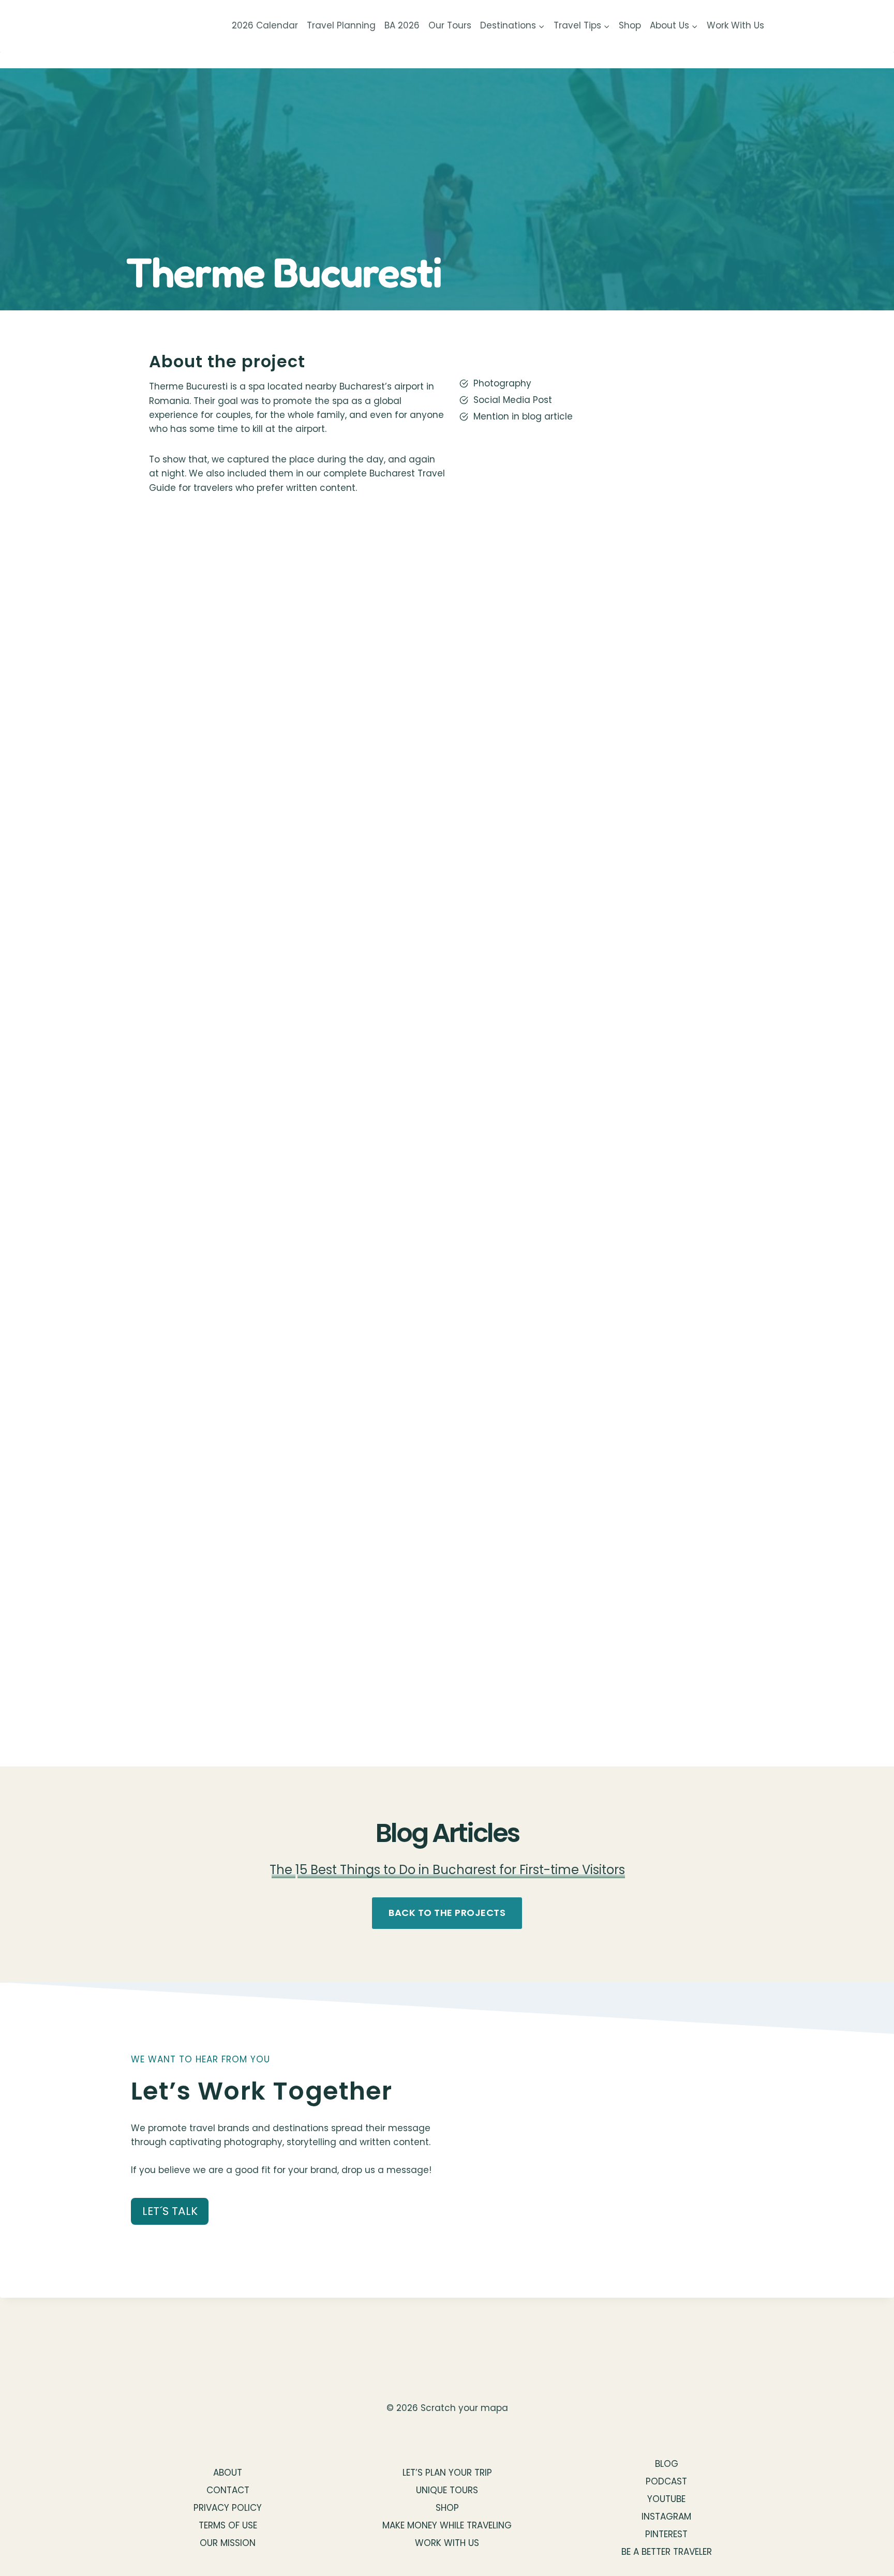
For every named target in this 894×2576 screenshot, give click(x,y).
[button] (297, 676)
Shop (630, 25)
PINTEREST (666, 2534)
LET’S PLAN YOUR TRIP (447, 2473)
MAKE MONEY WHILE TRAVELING (447, 2525)
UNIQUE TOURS (447, 2490)
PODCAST (666, 2481)
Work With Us (735, 25)
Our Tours (450, 25)
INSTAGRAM (666, 2517)
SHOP (447, 2508)
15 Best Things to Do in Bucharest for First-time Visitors (460, 1870)
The (282, 1870)
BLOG (667, 2464)
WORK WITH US (447, 2543)
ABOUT (228, 2473)
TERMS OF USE (228, 2525)
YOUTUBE (666, 2499)
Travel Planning (341, 25)
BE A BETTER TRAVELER (667, 2552)
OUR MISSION (228, 2543)
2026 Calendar (265, 25)
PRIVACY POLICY (228, 2508)
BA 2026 (402, 25)
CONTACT (228, 2490)
